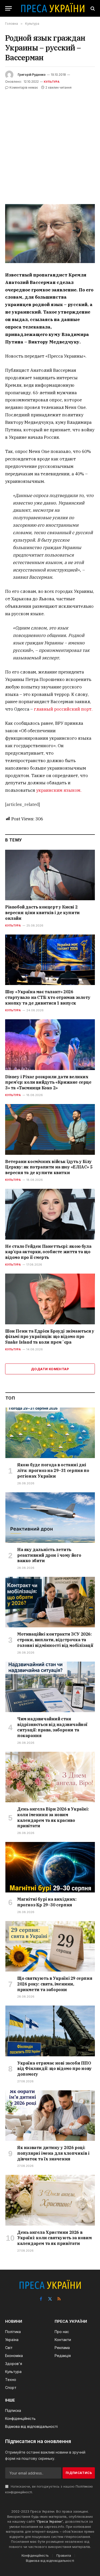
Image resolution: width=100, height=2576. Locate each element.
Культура (52, 82)
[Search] (92, 8)
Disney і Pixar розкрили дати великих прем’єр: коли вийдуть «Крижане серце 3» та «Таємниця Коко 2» (48, 1082)
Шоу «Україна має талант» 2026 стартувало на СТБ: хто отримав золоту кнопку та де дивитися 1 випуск (48, 997)
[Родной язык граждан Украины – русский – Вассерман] (50, 234)
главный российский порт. (63, 709)
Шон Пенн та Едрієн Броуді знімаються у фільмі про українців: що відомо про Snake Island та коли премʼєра (50, 1337)
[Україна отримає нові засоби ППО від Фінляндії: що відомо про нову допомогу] (50, 2031)
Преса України (49, 2521)
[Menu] (8, 8)
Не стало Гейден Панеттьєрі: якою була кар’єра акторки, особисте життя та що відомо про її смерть (48, 1252)
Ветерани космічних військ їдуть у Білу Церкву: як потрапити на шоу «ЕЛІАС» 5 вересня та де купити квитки (49, 1167)
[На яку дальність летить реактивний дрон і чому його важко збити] (50, 1518)
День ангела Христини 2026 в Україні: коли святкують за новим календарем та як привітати (54, 2238)
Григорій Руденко (32, 75)
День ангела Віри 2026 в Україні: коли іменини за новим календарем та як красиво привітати (53, 1817)
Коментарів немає (24, 87)
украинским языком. (59, 790)
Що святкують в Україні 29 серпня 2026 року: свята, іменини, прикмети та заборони (55, 1984)
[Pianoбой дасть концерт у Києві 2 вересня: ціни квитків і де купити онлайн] (50, 875)
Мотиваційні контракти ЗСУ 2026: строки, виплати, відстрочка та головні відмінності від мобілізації (55, 1640)
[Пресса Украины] (53, 8)
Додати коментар (50, 1369)
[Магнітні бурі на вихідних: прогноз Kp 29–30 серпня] (50, 1867)
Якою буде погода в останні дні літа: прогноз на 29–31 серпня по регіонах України (53, 1470)
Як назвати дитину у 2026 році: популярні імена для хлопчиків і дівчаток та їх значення (53, 2153)
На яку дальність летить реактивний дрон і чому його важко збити (49, 1555)
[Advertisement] (50, 144)
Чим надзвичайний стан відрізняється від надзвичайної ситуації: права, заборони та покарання (52, 1727)
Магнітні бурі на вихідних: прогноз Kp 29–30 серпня (47, 1902)
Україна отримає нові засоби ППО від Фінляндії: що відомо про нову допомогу (54, 2069)
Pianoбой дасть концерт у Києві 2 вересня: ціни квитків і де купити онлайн (42, 913)
